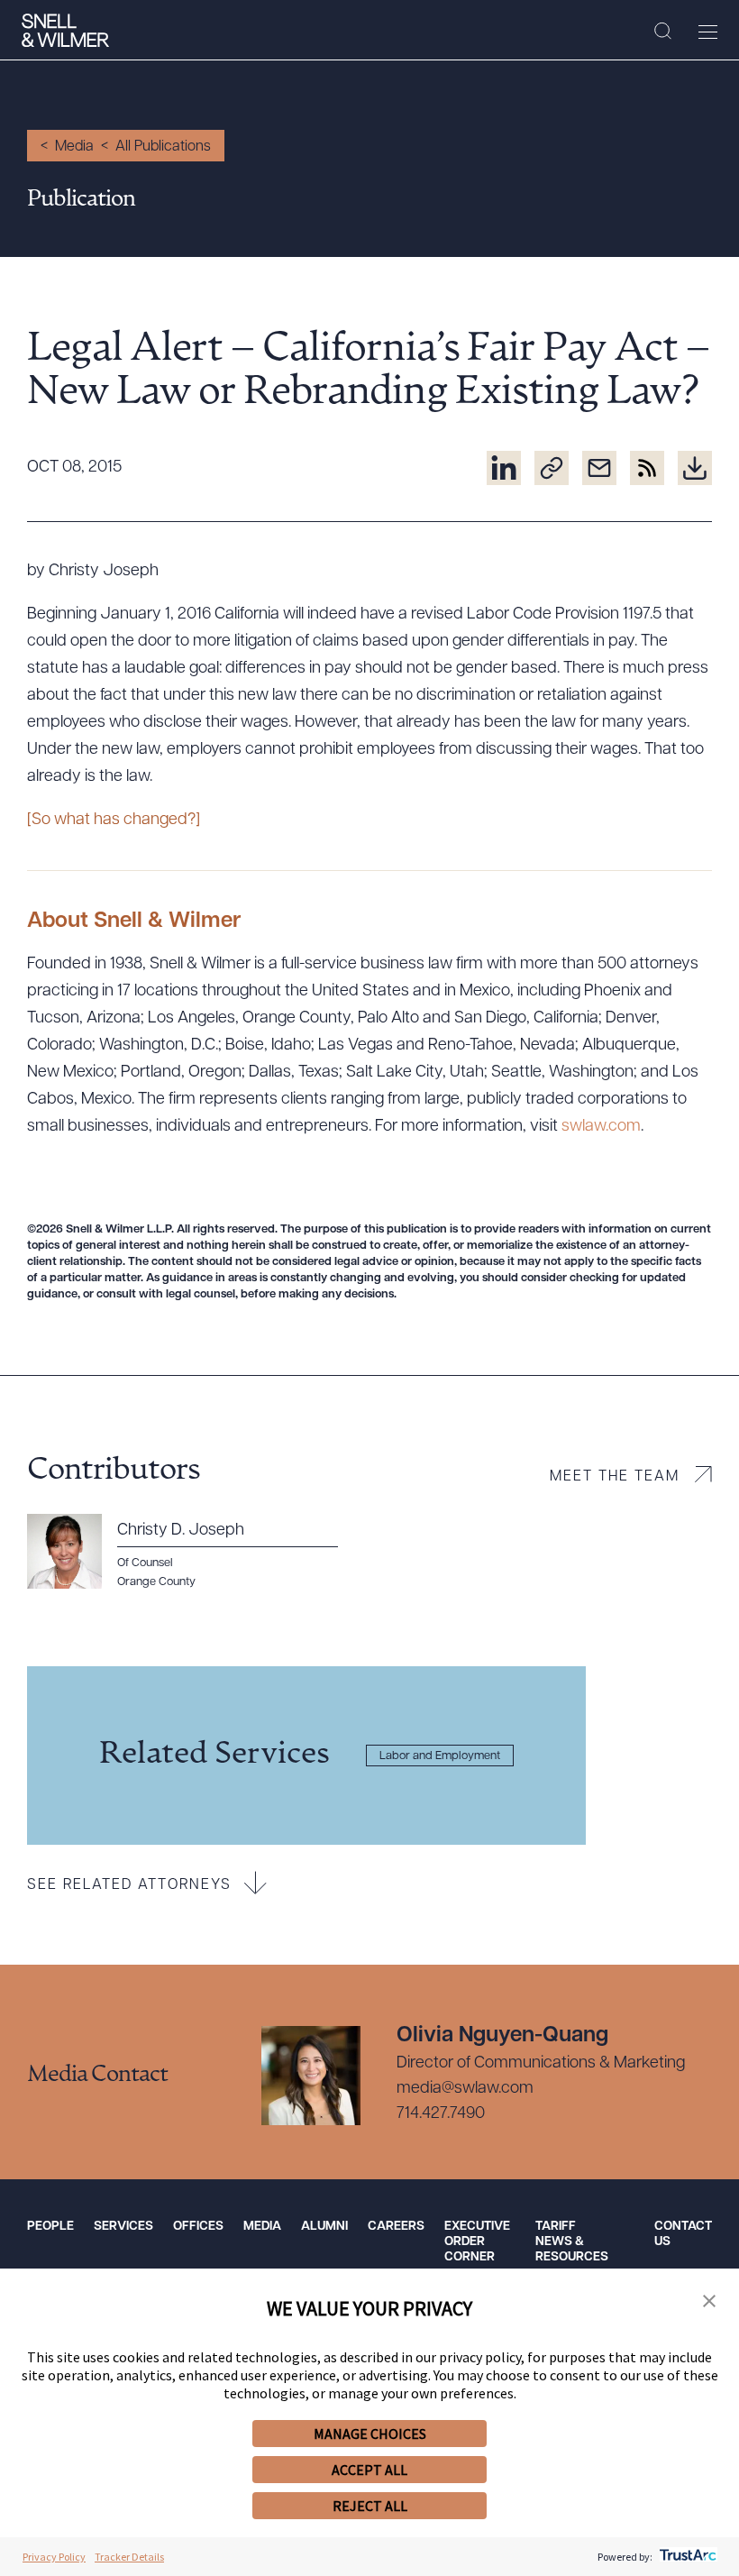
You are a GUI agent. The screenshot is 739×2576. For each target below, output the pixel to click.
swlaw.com (601, 1127)
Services (123, 2227)
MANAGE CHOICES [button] (370, 2434)
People (50, 2227)
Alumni (324, 2227)
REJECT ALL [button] (370, 2506)
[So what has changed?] (114, 820)
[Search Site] (663, 32)
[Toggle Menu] (708, 32)
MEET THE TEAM (615, 1477)
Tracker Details (129, 2557)
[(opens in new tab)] (504, 468)
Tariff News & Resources (572, 2242)
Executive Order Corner (477, 2242)
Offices (198, 2227)
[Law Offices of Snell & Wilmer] (65, 31)
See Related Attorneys (129, 1885)
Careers (396, 2227)
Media (74, 147)
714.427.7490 (441, 2114)
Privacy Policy (54, 2557)
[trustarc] (686, 2557)
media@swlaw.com (465, 2089)
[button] (709, 2302)
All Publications (163, 147)
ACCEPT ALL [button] (369, 2470)
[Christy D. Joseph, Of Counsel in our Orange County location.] (193, 1552)
